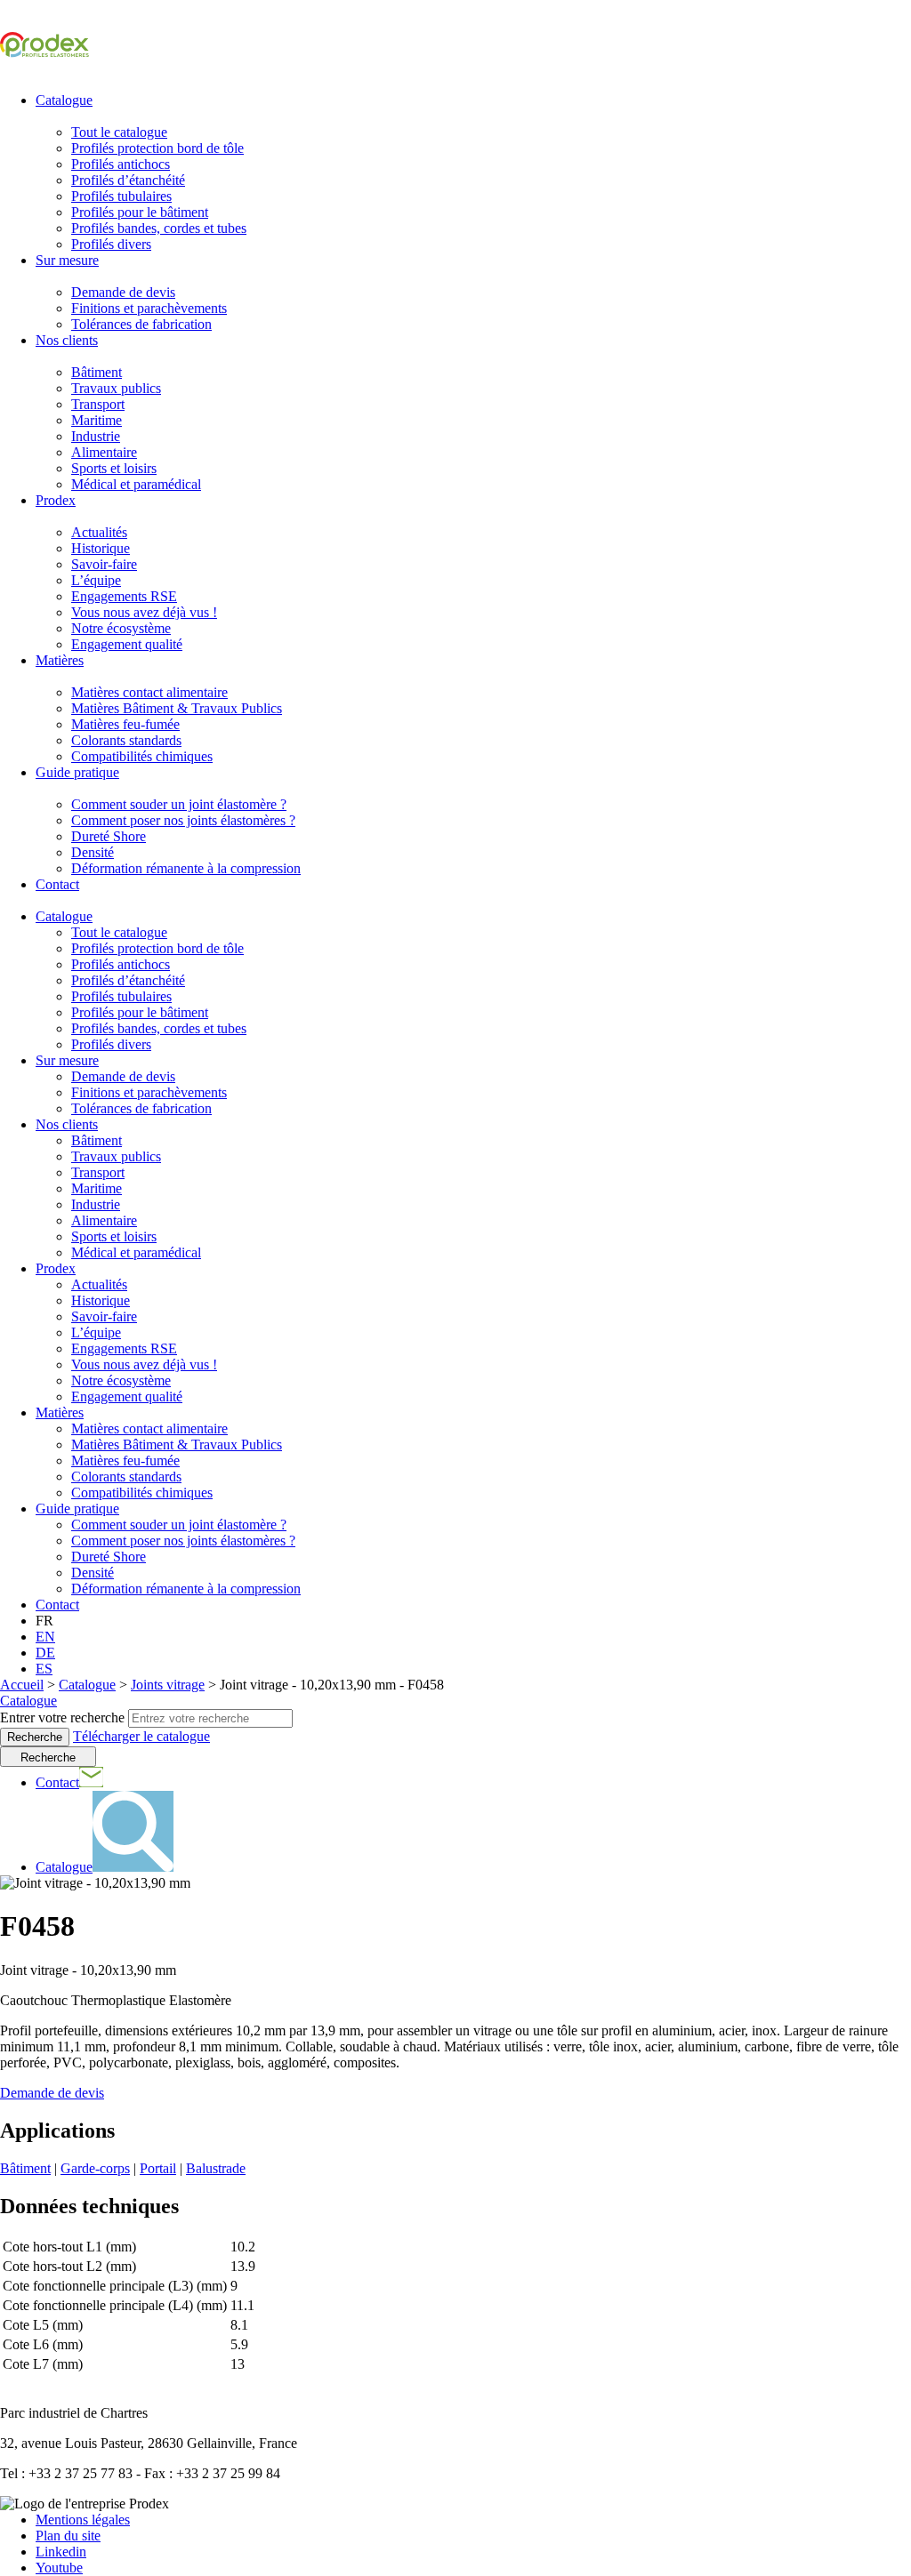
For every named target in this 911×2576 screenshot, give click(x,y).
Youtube (59, 2568)
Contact (57, 884)
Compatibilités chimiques (142, 756)
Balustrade (216, 2168)
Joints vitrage (168, 1685)
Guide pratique (77, 772)
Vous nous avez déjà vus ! (144, 612)
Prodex (56, 500)
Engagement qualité (127, 644)
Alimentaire (104, 452)
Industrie (96, 436)
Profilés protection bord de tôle (157, 148)
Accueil (22, 1685)
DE (45, 1653)
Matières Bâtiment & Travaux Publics (177, 708)
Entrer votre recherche (62, 1717)
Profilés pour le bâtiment (140, 212)
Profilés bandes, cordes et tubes (159, 228)
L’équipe (96, 580)
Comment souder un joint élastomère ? (179, 804)
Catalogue (64, 100)
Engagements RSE (124, 596)
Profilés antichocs (121, 164)
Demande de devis (123, 292)
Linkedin (61, 2552)
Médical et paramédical (136, 484)
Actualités (99, 532)
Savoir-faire (104, 564)
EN (45, 1637)
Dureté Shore (109, 836)
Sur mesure (67, 260)
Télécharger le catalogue (141, 1736)
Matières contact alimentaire (149, 692)
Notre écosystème (121, 628)
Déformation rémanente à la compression (186, 868)
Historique (101, 548)
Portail (158, 2168)
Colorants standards (126, 740)
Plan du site (68, 2536)
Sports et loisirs (114, 468)
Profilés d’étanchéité (128, 180)
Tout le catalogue (119, 132)
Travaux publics (116, 388)
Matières (60, 660)
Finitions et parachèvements (149, 308)
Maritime (97, 420)
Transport (98, 404)
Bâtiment (97, 372)
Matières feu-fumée (125, 724)
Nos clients (67, 340)
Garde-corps (95, 2168)
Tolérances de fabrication (141, 324)
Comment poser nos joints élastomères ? (183, 820)
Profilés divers (111, 244)
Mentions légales (83, 2520)
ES (44, 1669)
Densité (93, 852)
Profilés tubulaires (121, 196)
